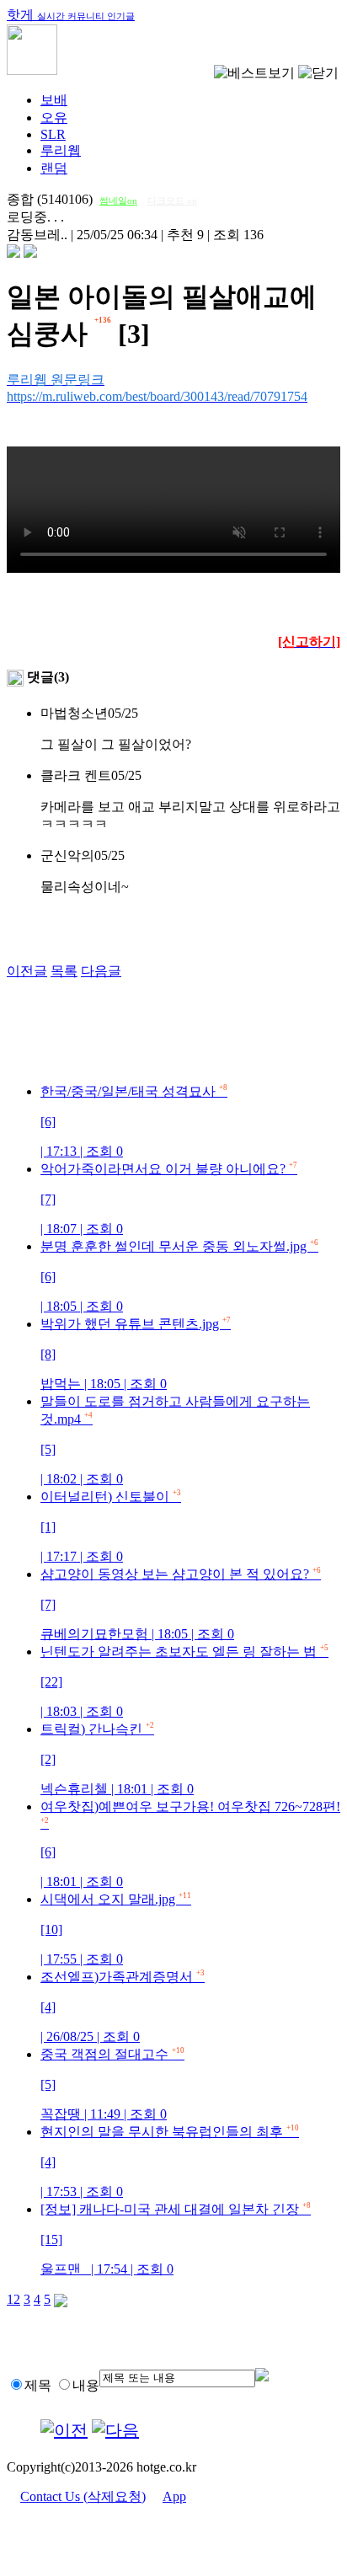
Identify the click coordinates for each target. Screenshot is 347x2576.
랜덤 (54, 168)
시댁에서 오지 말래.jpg (116, 1929)
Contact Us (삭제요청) (83, 2496)
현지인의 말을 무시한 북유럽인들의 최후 (170, 2162)
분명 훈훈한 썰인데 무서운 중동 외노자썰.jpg (179, 1276)
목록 (64, 971)
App (174, 2496)
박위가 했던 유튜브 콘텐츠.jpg (136, 1354)
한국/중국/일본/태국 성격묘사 (134, 1121)
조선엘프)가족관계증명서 (123, 2007)
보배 (54, 100)
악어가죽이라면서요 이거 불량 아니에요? (169, 1199)
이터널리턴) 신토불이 (111, 1526)
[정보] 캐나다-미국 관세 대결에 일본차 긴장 (176, 2239)
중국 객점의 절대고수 (112, 2084)
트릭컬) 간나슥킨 (117, 1759)
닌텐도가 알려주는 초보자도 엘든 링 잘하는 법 (184, 1681)
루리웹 (61, 150)
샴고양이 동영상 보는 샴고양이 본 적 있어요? (181, 1604)
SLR (53, 134)
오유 (54, 118)
